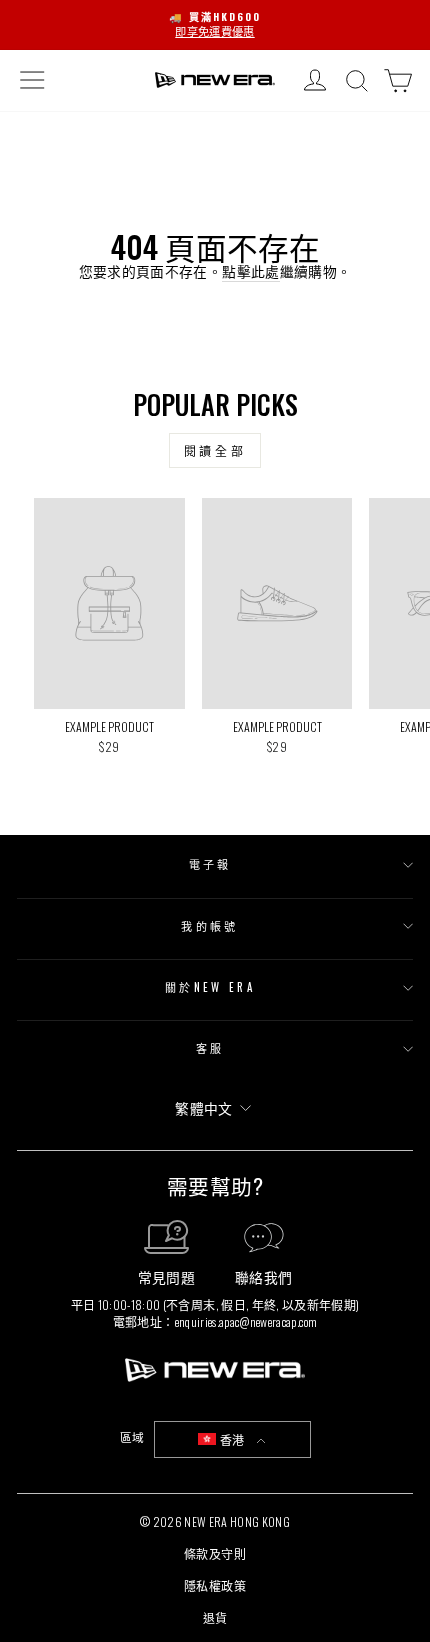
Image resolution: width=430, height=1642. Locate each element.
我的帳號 (209, 926)
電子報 (210, 864)
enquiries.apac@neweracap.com (246, 1321)
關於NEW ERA (210, 987)
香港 (231, 1439)
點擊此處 (250, 271)
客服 (210, 1048)
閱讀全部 (215, 450)
